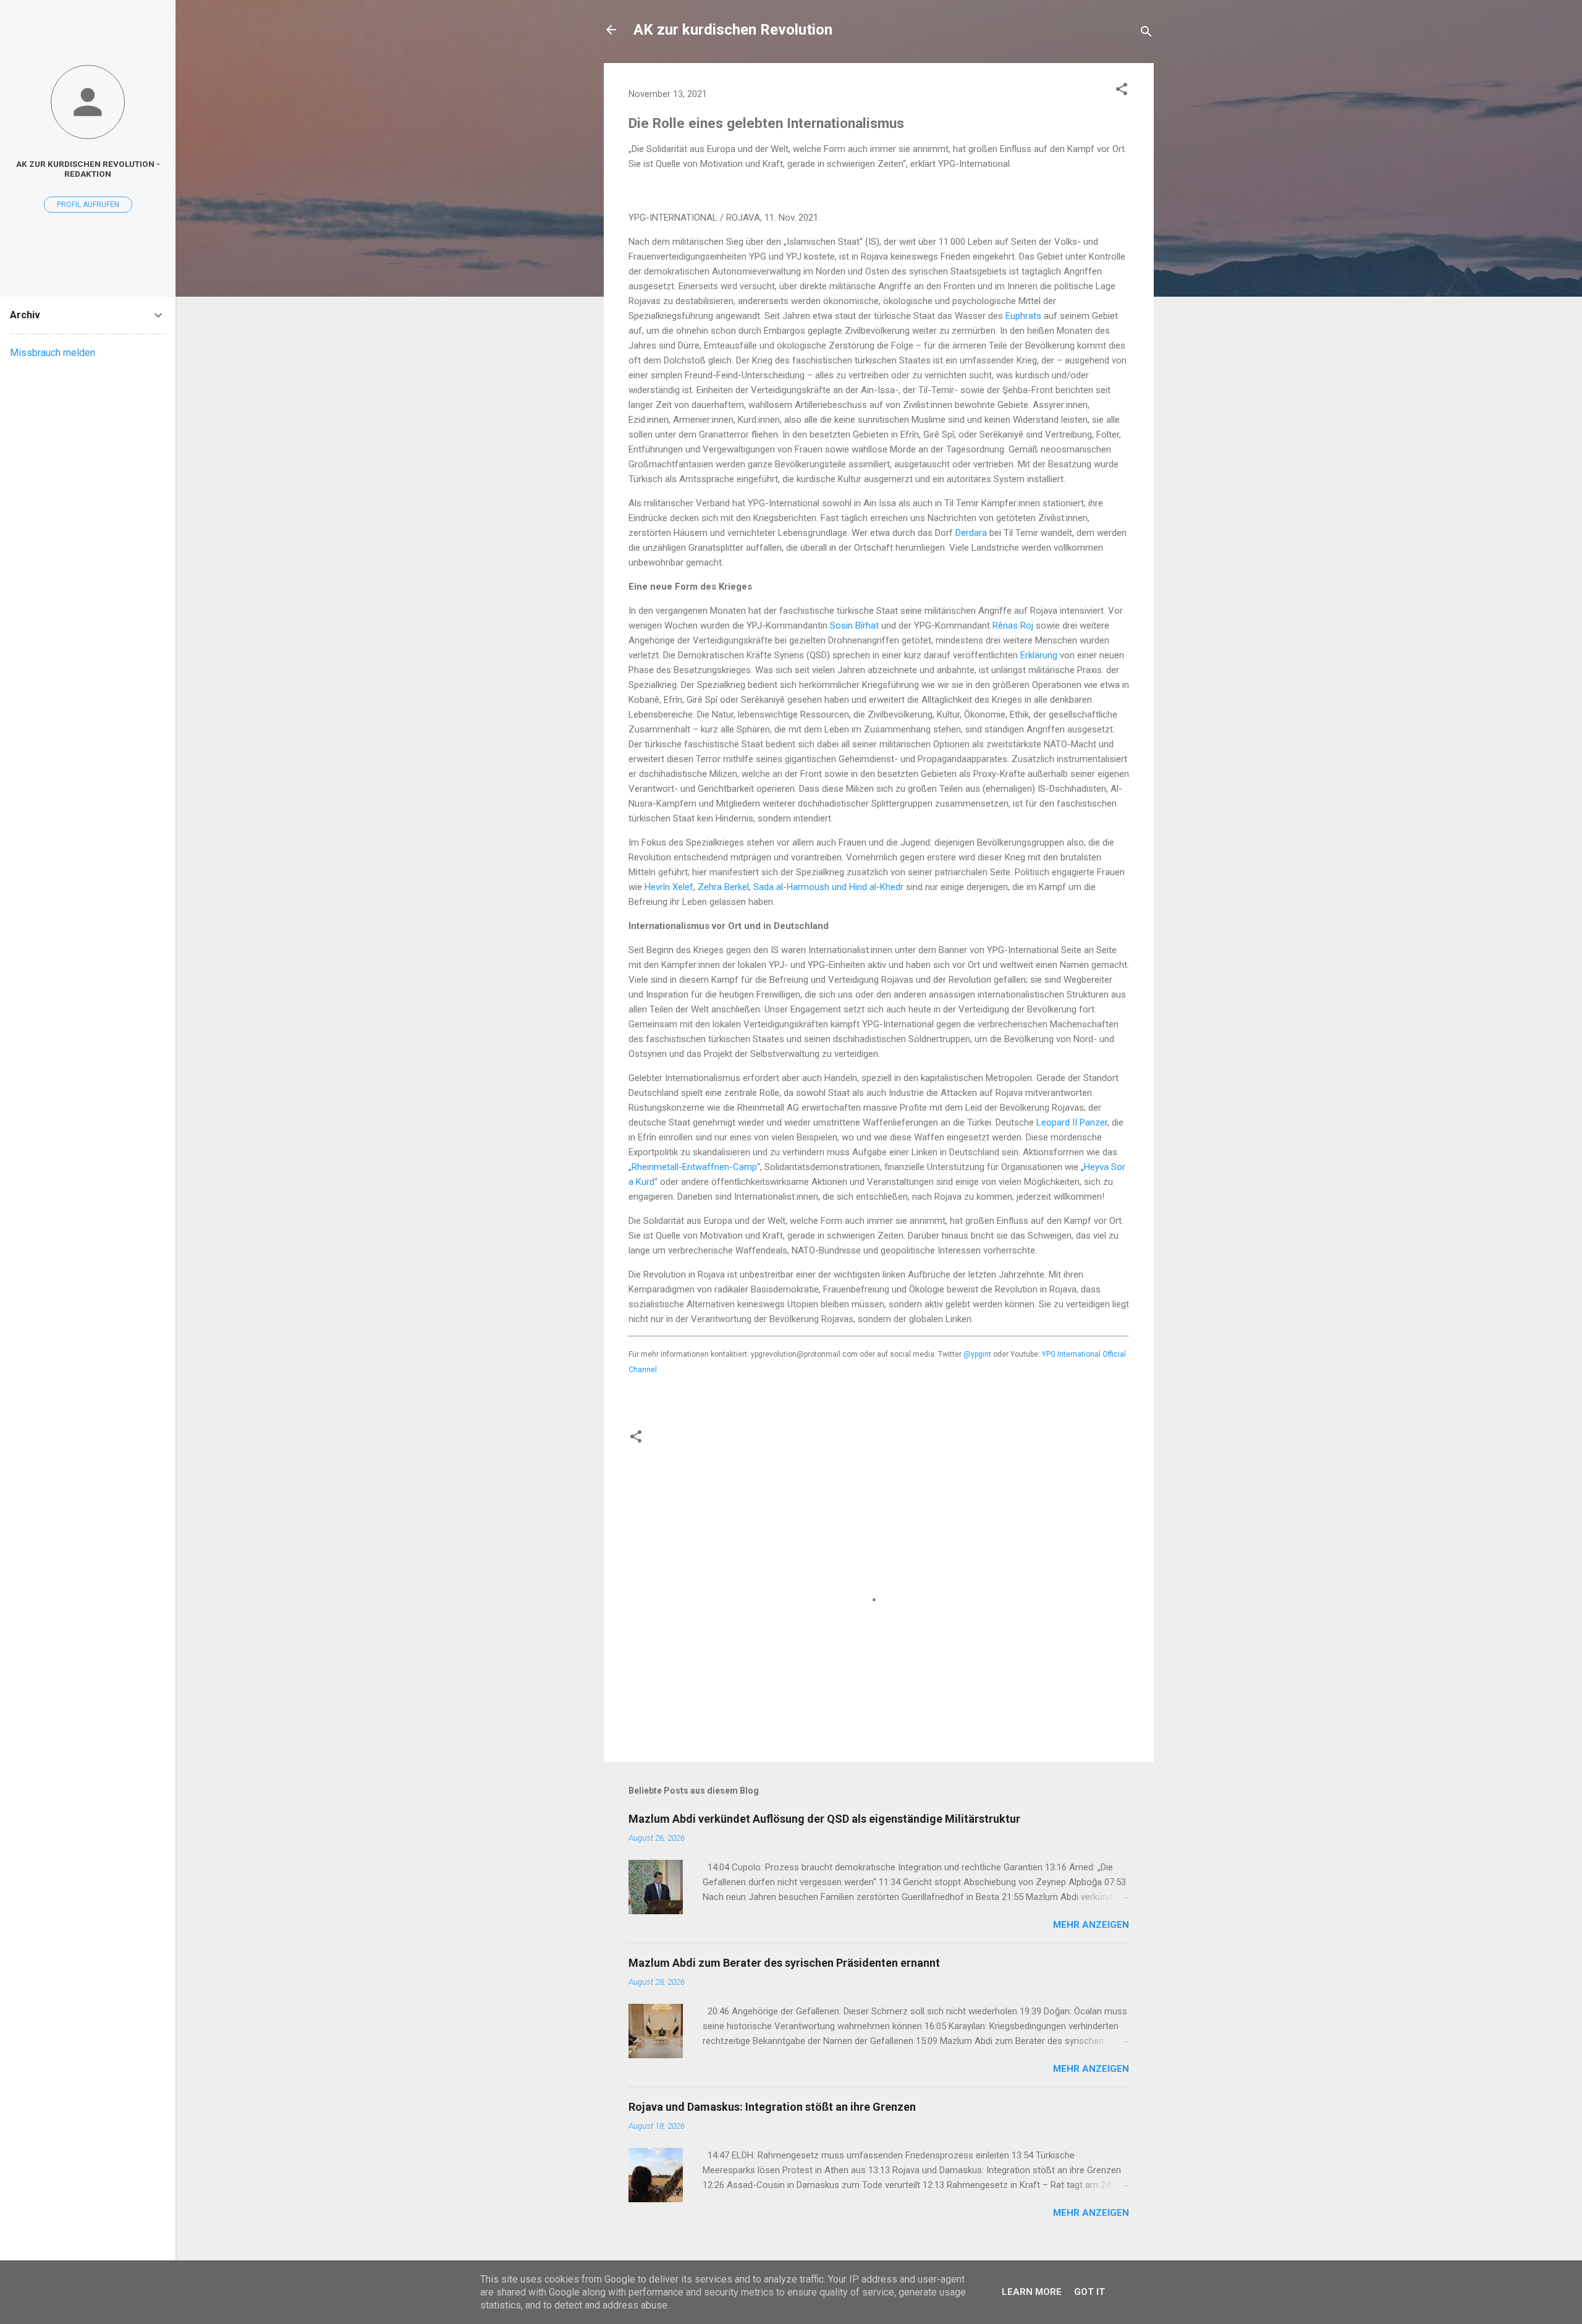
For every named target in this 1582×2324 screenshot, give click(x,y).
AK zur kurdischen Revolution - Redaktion (88, 169)
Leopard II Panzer (1072, 1122)
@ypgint (977, 1354)
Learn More (1032, 2292)
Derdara (971, 533)
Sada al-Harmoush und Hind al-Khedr (828, 887)
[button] (1122, 91)
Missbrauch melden (53, 353)
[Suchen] (1146, 34)
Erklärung (1039, 655)
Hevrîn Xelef (669, 887)
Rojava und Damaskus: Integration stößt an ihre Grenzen (772, 2107)
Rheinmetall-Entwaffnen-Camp (694, 1167)
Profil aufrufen (88, 205)
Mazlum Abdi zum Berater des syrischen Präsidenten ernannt (784, 1963)
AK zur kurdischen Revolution (733, 30)
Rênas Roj (1013, 626)
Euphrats (1023, 316)
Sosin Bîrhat (854, 626)
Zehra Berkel (723, 887)
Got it (1089, 2292)
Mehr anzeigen (1091, 1925)
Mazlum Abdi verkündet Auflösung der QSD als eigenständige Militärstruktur (824, 1819)
